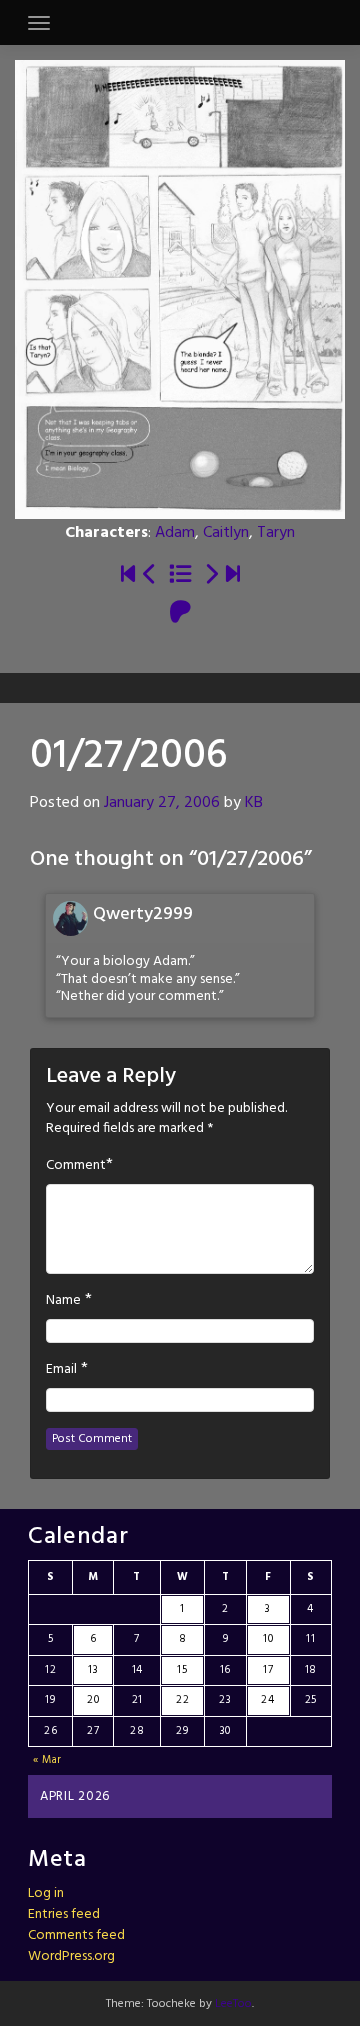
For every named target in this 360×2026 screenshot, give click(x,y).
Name (63, 1301)
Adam (175, 533)
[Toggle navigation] (39, 23)
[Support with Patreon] (180, 613)
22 (182, 1700)
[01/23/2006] (150, 575)
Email (61, 1370)
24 (267, 1700)
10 (268, 1639)
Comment (76, 1166)
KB (254, 803)
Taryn (276, 533)
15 (182, 1670)
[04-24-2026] (233, 575)
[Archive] (180, 575)
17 (268, 1670)
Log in (46, 1893)
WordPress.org (71, 1956)
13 (93, 1670)
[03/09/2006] (211, 575)
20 (93, 1700)
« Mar (48, 1760)
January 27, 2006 (162, 803)
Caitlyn (226, 533)
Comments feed (76, 1935)
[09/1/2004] (128, 575)
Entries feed (64, 1914)
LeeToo (233, 2004)
